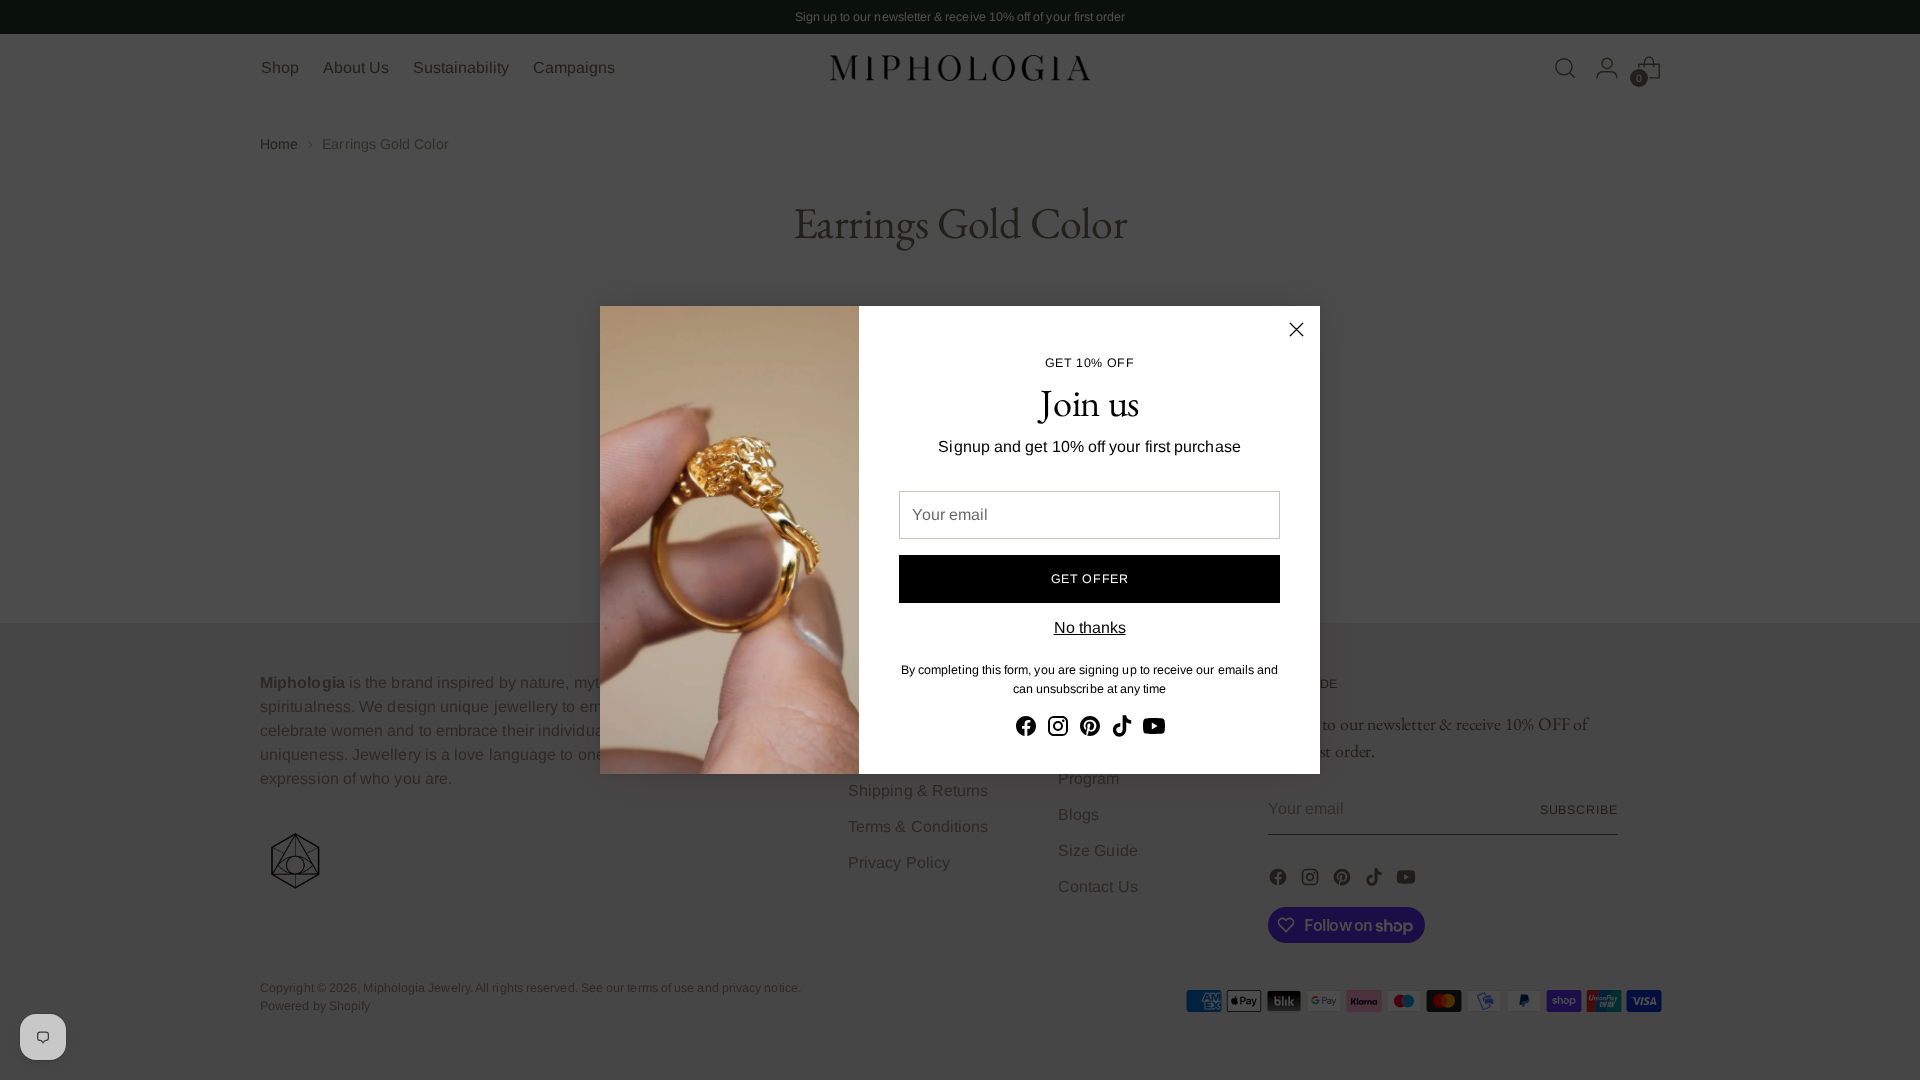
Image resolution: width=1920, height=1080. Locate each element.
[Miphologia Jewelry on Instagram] (1058, 729)
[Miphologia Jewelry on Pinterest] (1090, 729)
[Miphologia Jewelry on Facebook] (1026, 729)
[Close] (1296, 329)
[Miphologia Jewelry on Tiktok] (1122, 729)
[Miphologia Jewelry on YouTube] (1154, 729)
